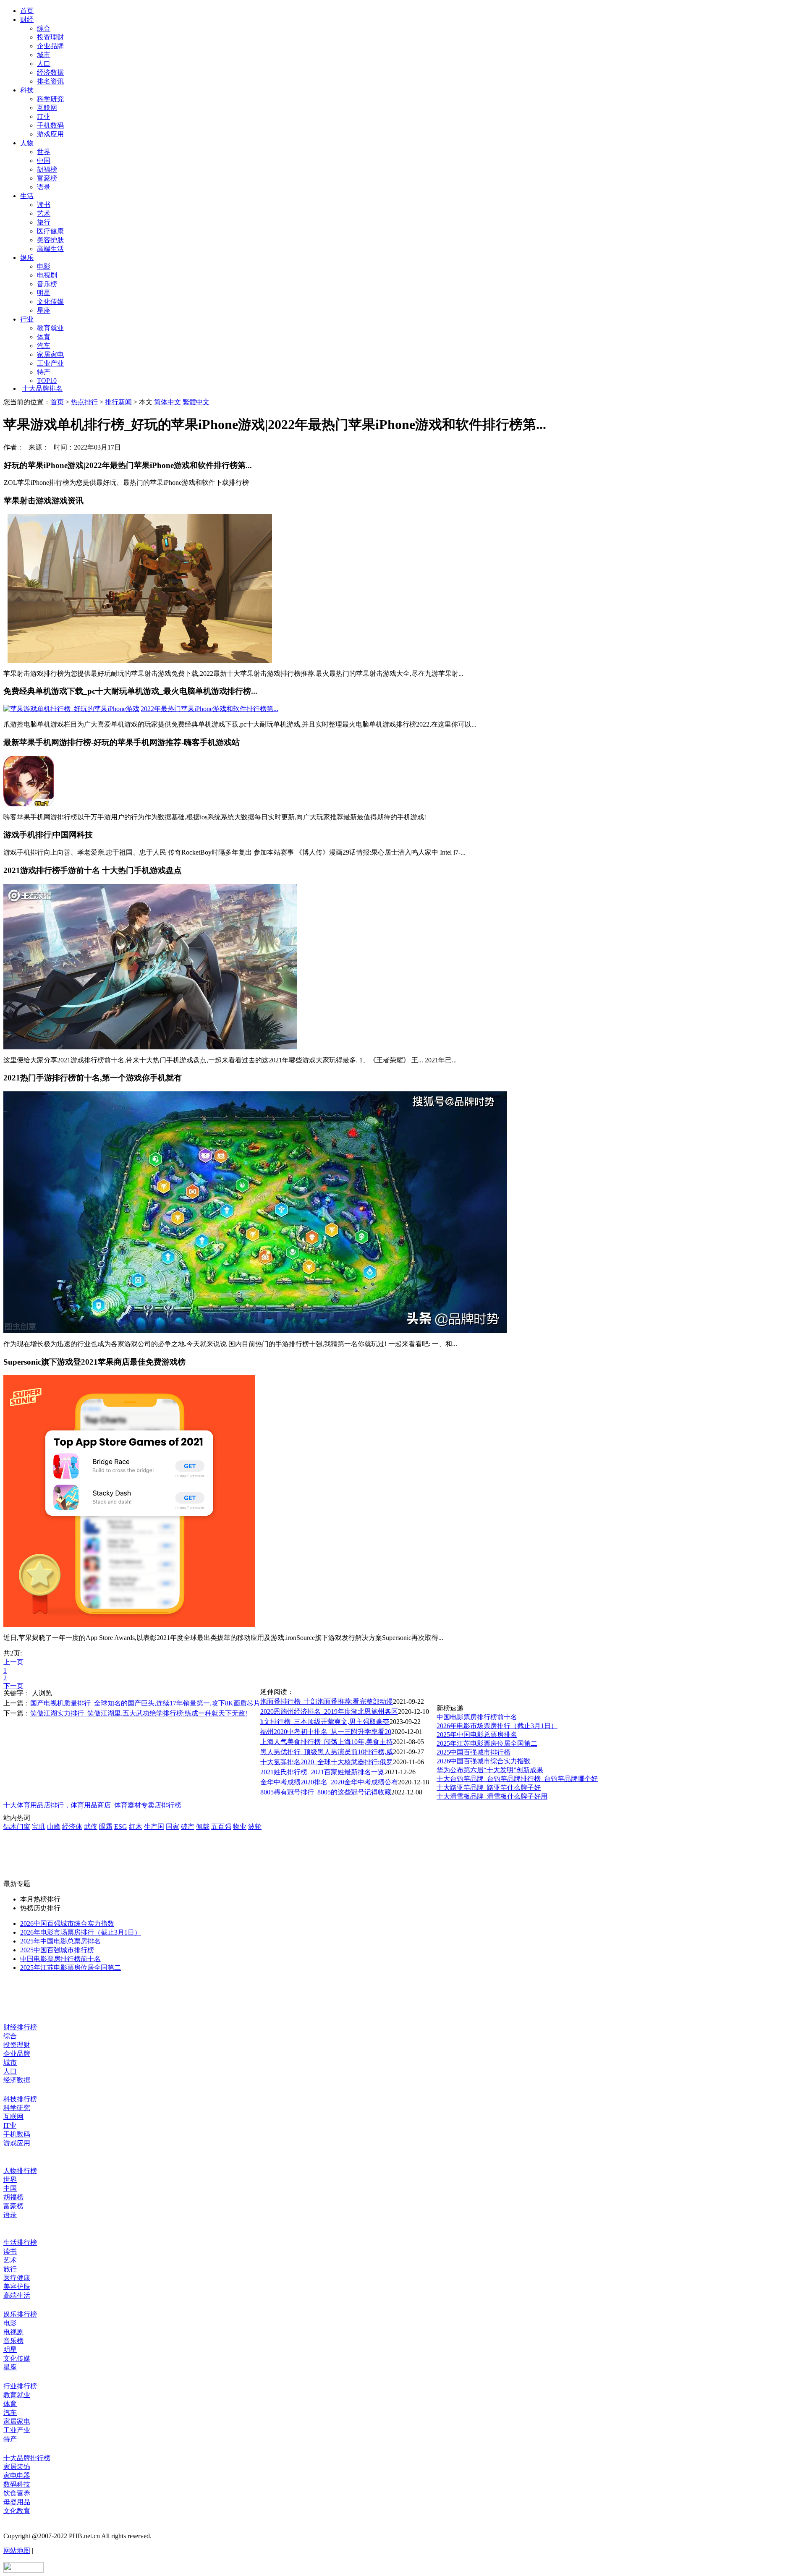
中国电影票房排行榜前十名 (477, 1717)
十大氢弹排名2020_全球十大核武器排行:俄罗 (327, 1762)
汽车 (44, 346)
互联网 (47, 108)
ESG (121, 1827)
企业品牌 (50, 46)
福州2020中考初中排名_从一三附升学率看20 (326, 1732)
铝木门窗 (17, 1827)
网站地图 (17, 2551)
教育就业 (50, 328)
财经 (27, 20)
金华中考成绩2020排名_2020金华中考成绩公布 (329, 1782)
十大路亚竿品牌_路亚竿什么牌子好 (489, 1788)
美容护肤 (50, 240)
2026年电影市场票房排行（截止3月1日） (497, 1726)
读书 (44, 205)
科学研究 (50, 99)
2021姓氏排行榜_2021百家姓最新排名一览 (322, 1772)
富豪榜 (47, 178)
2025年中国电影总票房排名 (477, 1735)
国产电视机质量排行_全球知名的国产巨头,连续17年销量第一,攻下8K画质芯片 (145, 1703)
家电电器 (17, 2475)
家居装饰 (17, 2467)
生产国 (154, 1827)
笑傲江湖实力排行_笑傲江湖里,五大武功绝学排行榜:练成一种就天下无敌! (139, 1713)
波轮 (255, 1827)
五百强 (221, 1827)
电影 (44, 266)
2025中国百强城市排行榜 (474, 1752)
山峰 (54, 1827)
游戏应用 (50, 134)
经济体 (72, 1827)
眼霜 (106, 1827)
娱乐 (27, 258)
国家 (173, 1827)
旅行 (44, 222)
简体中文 (167, 402)
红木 (136, 1827)
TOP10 (47, 381)
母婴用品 (17, 2502)
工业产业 (50, 363)
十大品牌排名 (42, 388)
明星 (44, 293)
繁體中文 (196, 402)
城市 (44, 55)
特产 (44, 372)
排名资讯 (50, 81)
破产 (188, 1827)
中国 (44, 161)
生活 (27, 196)
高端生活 (50, 249)
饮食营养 (17, 2493)
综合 (44, 28)
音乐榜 (47, 284)
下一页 (13, 1686)
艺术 (44, 213)
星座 (44, 310)
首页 (27, 11)
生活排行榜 (20, 2243)
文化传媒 (50, 302)
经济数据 (50, 72)
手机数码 (50, 125)
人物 (27, 143)
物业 (240, 1827)
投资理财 (50, 37)
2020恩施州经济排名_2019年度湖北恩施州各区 (329, 1712)
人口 (44, 64)
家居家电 (50, 354)
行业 (27, 319)
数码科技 (17, 2484)
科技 (27, 90)
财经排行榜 (20, 2027)
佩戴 (203, 1827)
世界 (44, 152)
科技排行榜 (20, 2099)
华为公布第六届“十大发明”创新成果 (490, 1770)
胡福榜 (47, 169)
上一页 (13, 1662)
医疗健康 (50, 231)
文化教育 (17, 2511)
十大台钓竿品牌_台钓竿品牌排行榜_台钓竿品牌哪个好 (517, 1779)
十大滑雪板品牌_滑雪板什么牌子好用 (492, 1796)
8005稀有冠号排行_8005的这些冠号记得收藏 (326, 1792)
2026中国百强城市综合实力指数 (484, 1761)
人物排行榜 (20, 2171)
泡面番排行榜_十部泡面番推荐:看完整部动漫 (327, 1701)
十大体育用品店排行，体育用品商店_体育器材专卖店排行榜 (92, 1805)
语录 (44, 187)
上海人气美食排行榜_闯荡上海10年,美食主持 (327, 1742)
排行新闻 (118, 402)
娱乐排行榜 (20, 2314)
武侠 (91, 1827)
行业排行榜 (20, 2386)
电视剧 (47, 275)
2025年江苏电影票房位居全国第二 (487, 1743)
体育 (44, 337)
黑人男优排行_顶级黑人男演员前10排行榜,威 (327, 1752)
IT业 (43, 116)
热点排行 (84, 402)
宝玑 (39, 1827)
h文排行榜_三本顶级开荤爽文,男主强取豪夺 (325, 1722)
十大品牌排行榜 (27, 2458)
